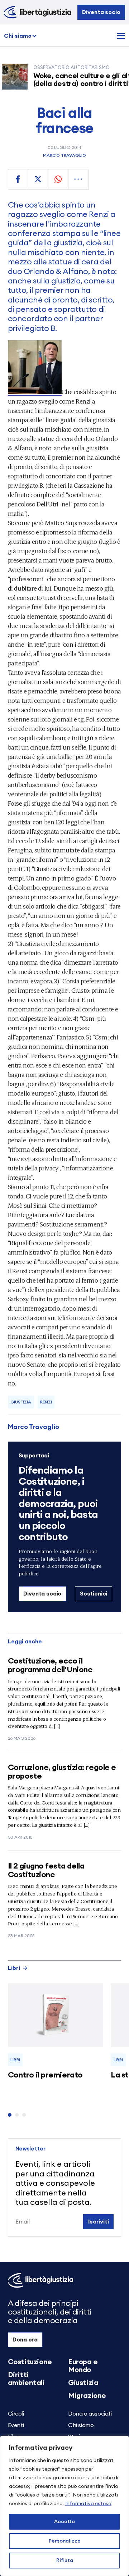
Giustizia (21, 1402)
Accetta (64, 2522)
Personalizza (65, 2541)
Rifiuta (65, 2561)
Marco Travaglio (64, 155)
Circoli (16, 2414)
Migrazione (87, 2396)
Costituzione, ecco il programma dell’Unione (50, 1665)
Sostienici (94, 1594)
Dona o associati (90, 2414)
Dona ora (25, 2340)
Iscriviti (99, 2222)
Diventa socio (101, 12)
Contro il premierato (45, 2075)
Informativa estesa (88, 2504)
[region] (64, 2506)
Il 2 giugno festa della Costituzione (46, 1870)
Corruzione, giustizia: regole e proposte (62, 1772)
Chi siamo (18, 36)
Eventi (16, 2425)
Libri (14, 1968)
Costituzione (30, 2362)
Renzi (46, 1402)
